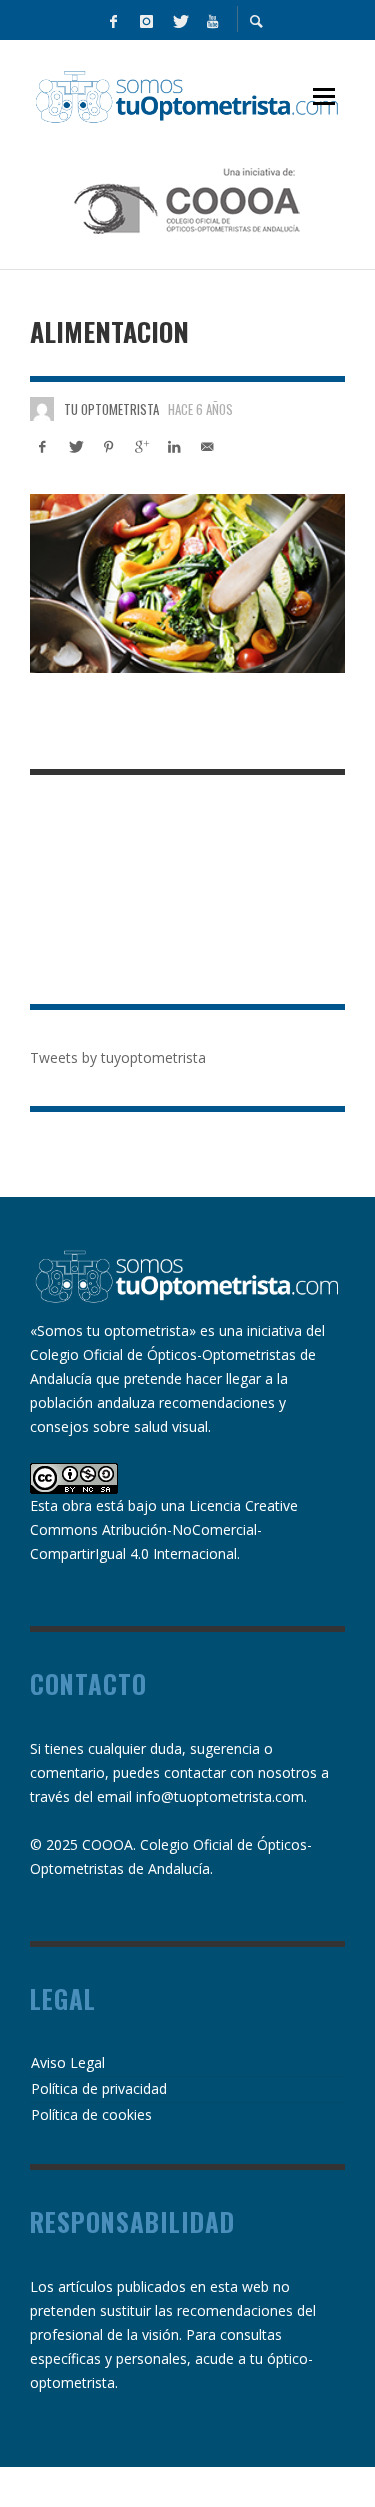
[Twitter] (180, 20)
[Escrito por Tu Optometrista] (42, 409)
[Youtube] (213, 20)
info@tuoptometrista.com (220, 1796)
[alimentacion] (187, 583)
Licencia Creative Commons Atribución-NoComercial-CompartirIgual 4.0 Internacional (164, 1529)
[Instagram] (147, 20)
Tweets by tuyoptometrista (118, 1057)
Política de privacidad (99, 2088)
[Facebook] (114, 20)
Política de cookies (91, 2114)
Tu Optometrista (111, 409)
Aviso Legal (68, 2062)
